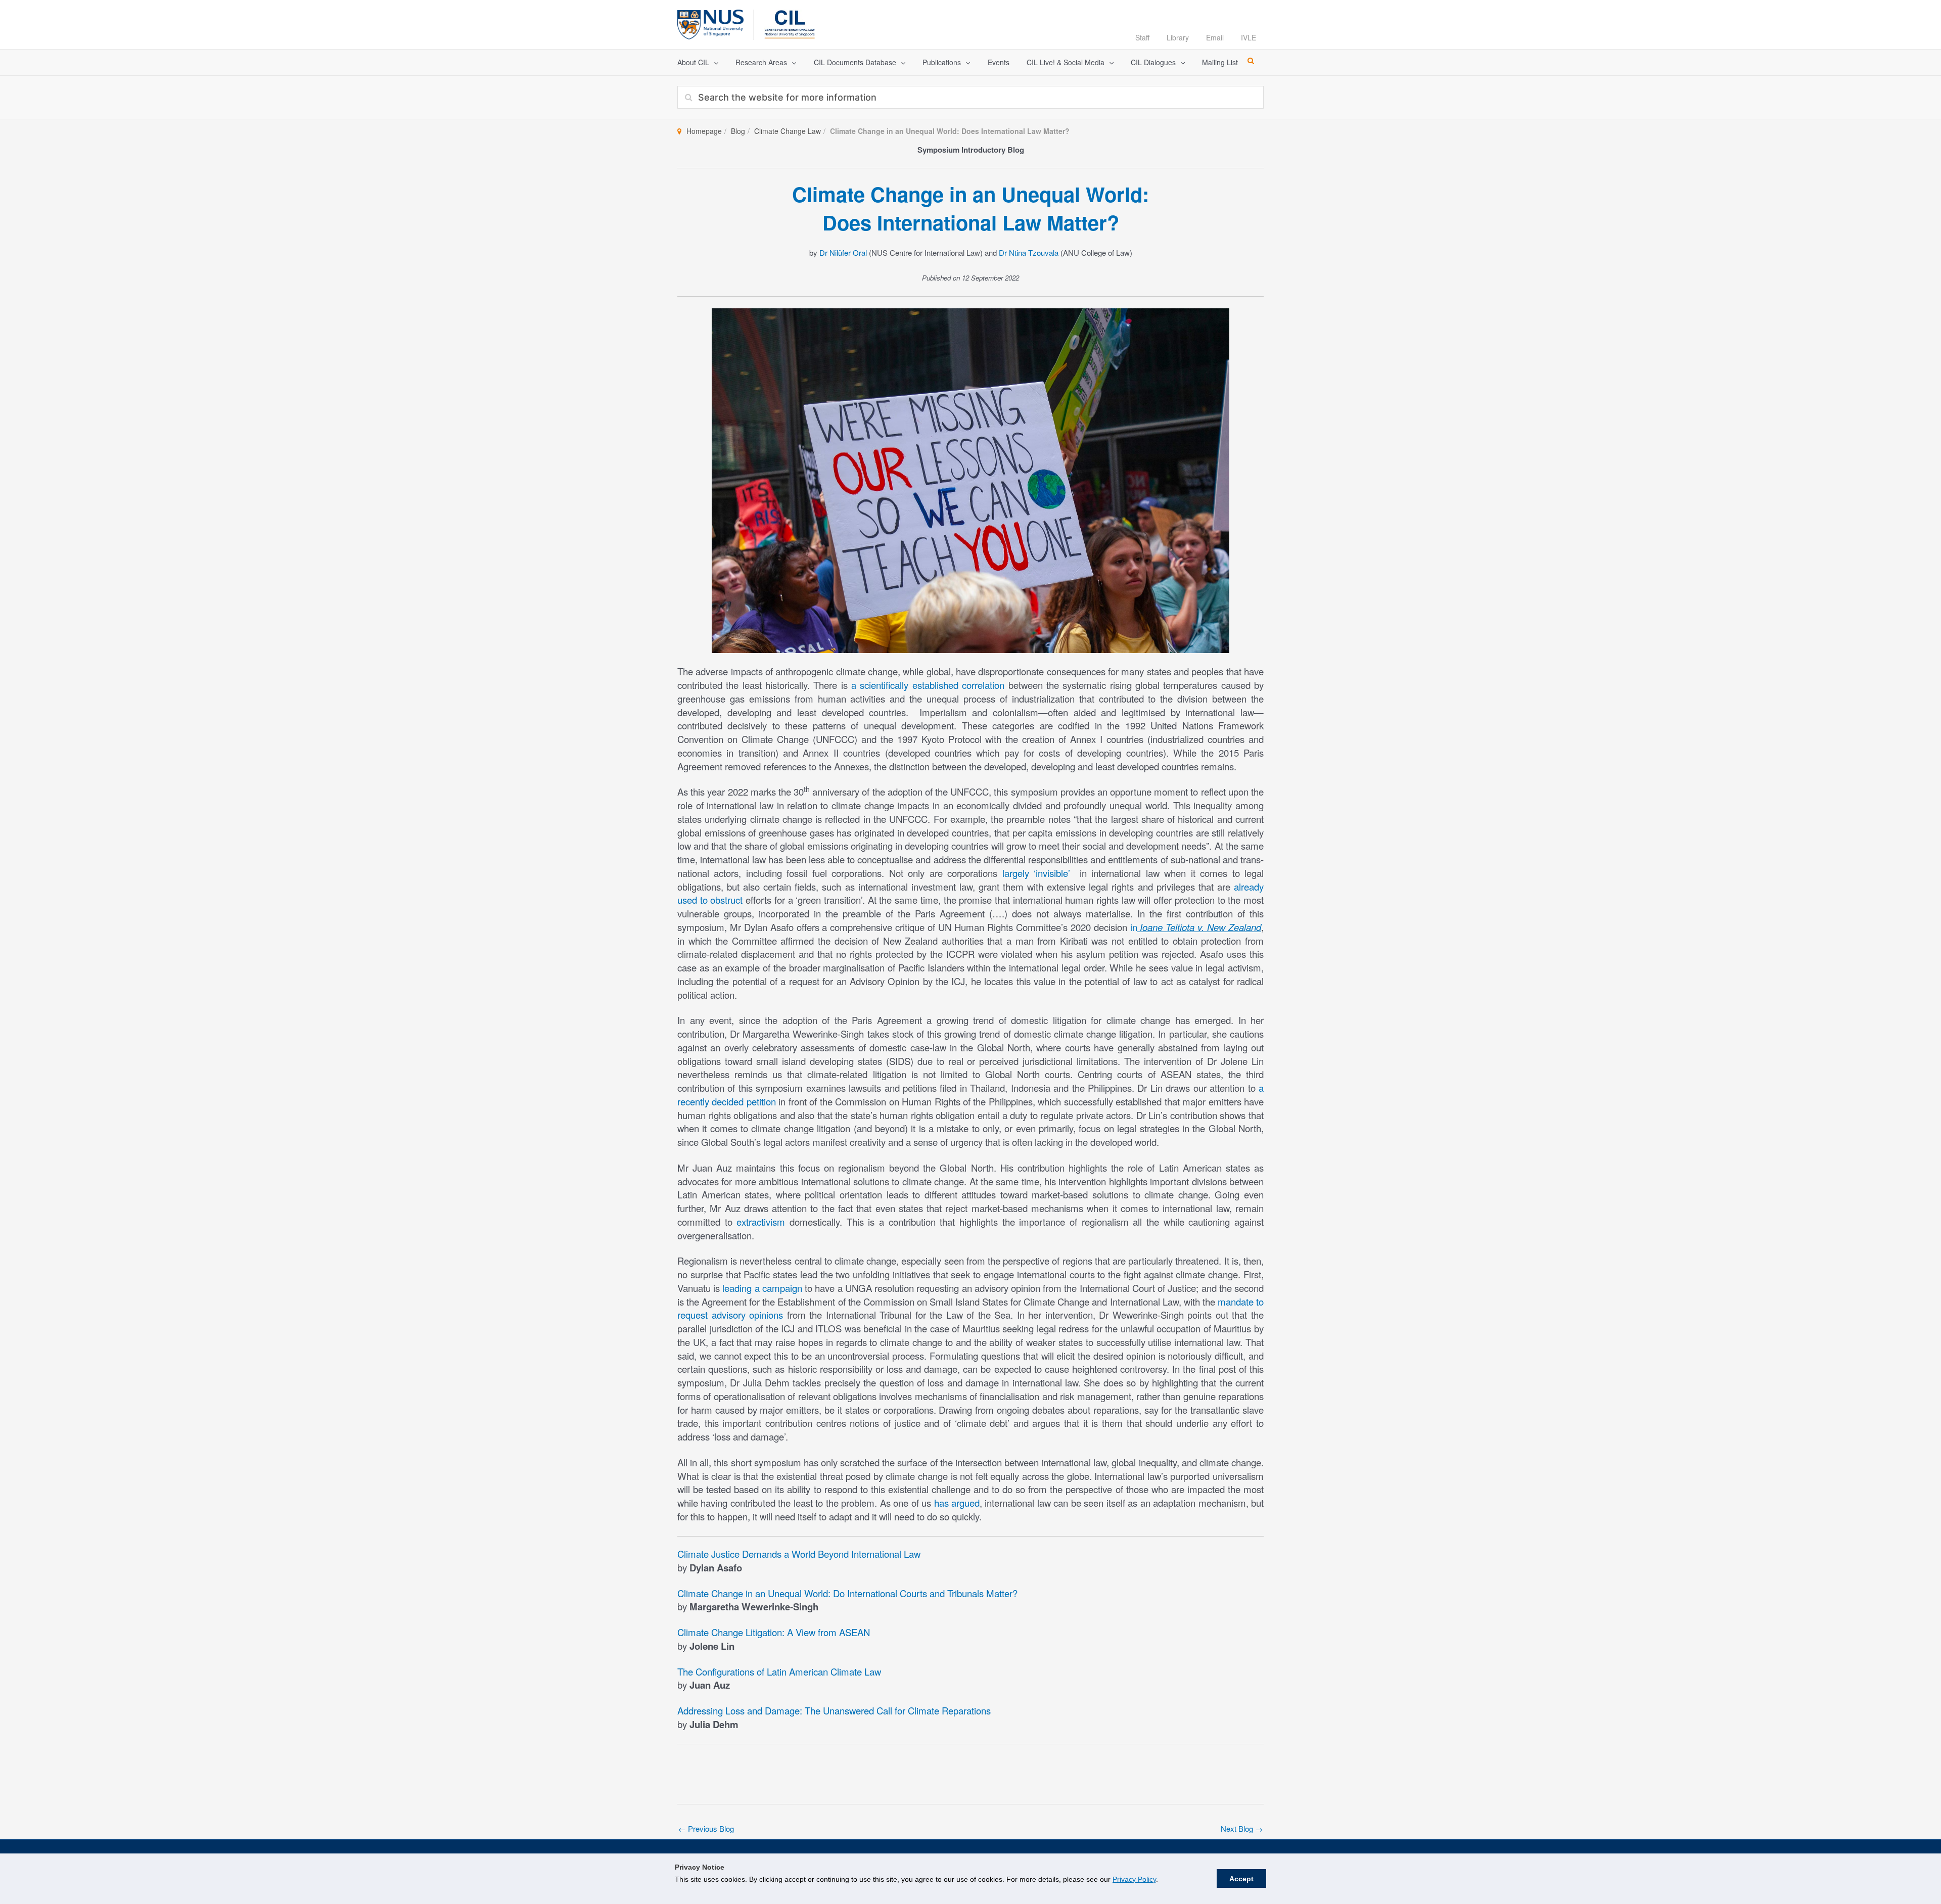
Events (999, 62)
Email (1215, 37)
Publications (942, 62)
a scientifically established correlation (928, 685)
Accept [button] (1241, 1879)
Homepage (704, 131)
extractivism (761, 1222)
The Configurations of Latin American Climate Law (779, 1671)
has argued (957, 1503)
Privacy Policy (1134, 1879)
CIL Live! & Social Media (1066, 62)
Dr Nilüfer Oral (843, 252)
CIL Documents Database (855, 62)
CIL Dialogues (1153, 62)
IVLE (1249, 37)
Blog (738, 131)
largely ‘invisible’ (1036, 873)
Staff (1142, 37)
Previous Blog (706, 1828)
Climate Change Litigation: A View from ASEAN (774, 1632)
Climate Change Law (788, 131)
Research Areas (761, 62)
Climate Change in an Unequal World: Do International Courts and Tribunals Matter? (847, 1593)
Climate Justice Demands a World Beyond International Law (799, 1554)
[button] (714, 62)
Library (1178, 37)
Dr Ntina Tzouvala (1029, 252)
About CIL (693, 62)
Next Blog (1242, 1828)
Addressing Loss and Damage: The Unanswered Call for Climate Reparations (834, 1710)
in (1196, 927)
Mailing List (1220, 62)
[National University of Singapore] (710, 23)
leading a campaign (762, 1288)
